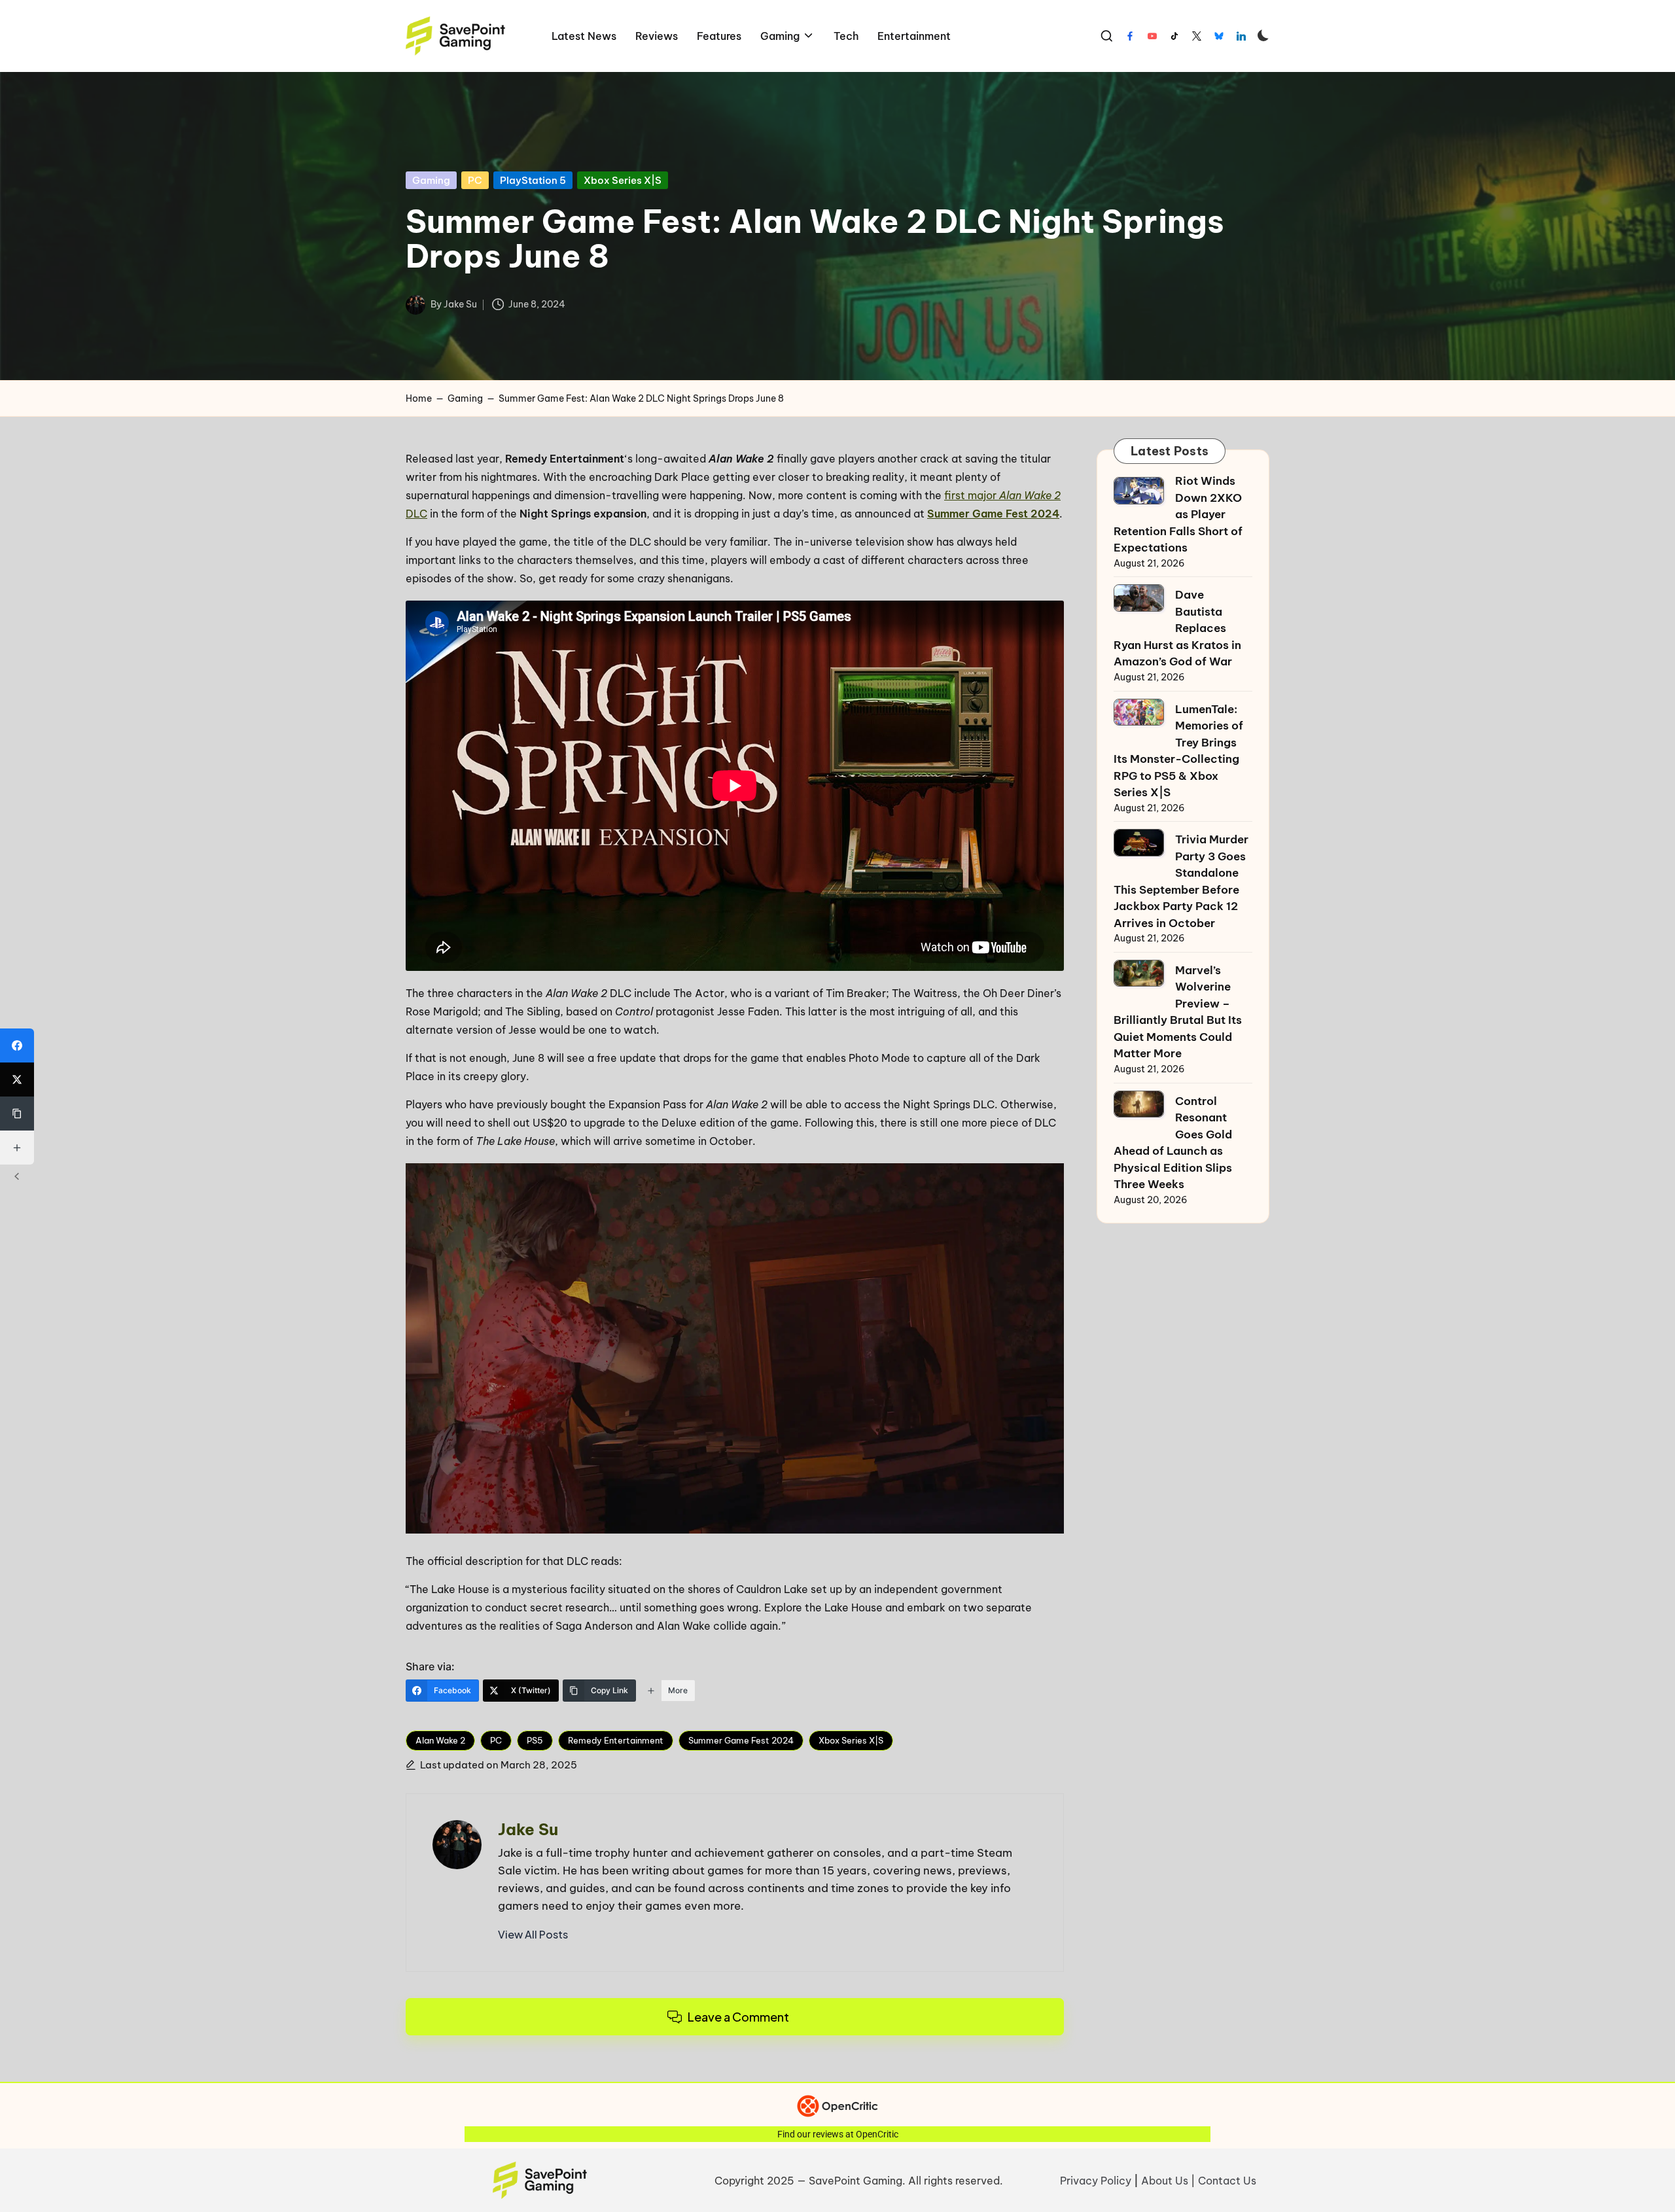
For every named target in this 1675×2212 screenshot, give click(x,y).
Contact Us (1227, 2181)
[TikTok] (1174, 36)
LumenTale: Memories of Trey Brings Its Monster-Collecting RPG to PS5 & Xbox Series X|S (1178, 751)
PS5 (535, 1740)
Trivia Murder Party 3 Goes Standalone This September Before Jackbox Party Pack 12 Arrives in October (1181, 881)
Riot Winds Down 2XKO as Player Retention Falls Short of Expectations (1178, 514)
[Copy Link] (17, 1114)
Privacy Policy (1096, 2181)
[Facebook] (1130, 36)
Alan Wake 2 (440, 1740)
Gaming (431, 180)
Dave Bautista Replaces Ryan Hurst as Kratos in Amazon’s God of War (1177, 628)
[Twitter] (1197, 36)
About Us (1165, 2181)
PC (475, 180)
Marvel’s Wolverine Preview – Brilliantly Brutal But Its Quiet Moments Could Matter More (1178, 1012)
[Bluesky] (1219, 36)
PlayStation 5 (533, 180)
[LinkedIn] (1241, 36)
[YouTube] (1152, 36)
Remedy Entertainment (616, 1740)
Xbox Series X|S (623, 180)
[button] (533, 1935)
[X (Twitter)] (17, 1080)
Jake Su (528, 1829)
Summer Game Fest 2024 (993, 514)
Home (419, 398)
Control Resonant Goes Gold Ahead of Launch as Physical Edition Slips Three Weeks (1173, 1143)
